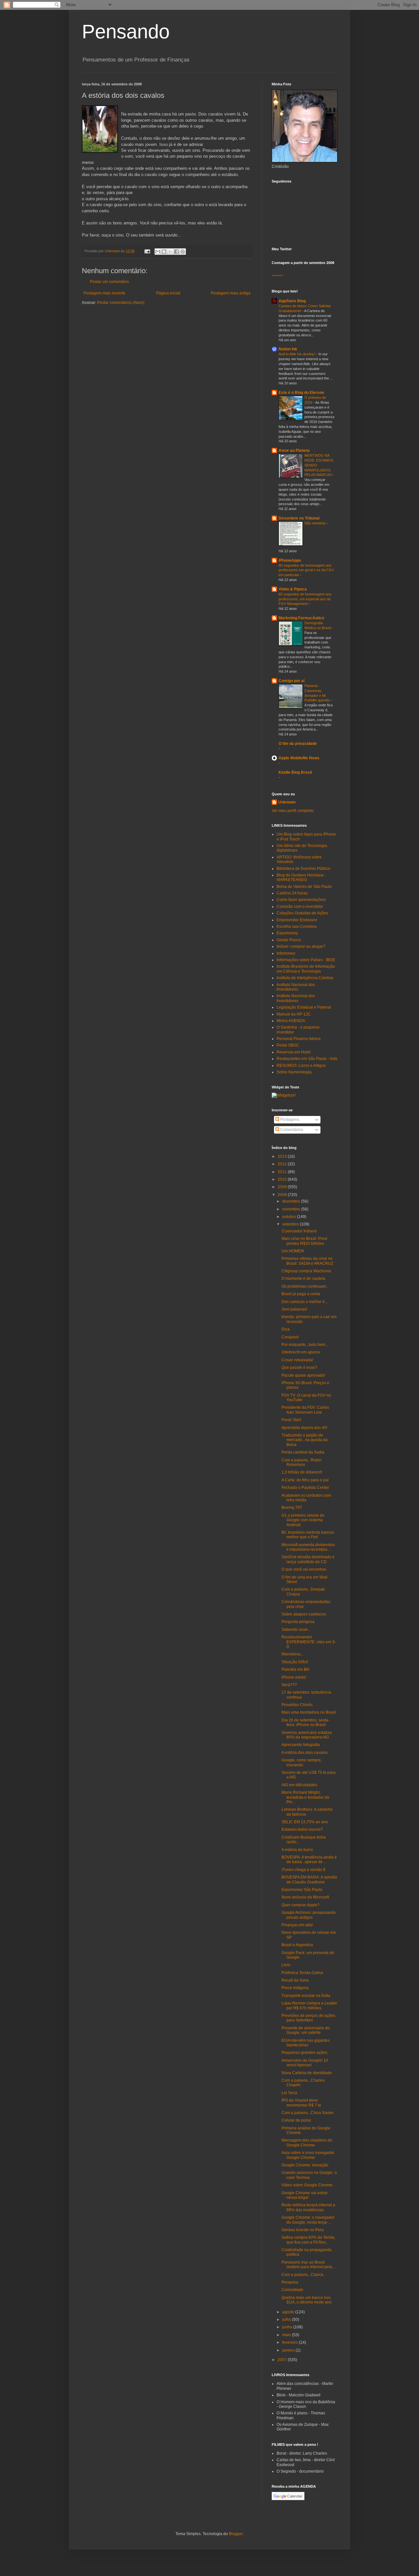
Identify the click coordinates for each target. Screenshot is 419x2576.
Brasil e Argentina (297, 1945)
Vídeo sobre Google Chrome (307, 2185)
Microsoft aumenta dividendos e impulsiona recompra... (308, 1547)
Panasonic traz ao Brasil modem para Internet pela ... (309, 2265)
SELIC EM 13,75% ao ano (305, 1822)
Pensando (126, 32)
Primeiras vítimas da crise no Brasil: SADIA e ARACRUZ (307, 1261)
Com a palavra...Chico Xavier (308, 2113)
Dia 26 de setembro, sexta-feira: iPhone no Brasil (305, 1722)
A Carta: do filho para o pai (305, 1480)
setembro (291, 1224)
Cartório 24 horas (292, 893)
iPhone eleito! (294, 1677)
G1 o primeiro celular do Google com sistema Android (303, 1520)
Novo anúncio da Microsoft (305, 1897)
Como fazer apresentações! (301, 900)
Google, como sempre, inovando (302, 1762)
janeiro (289, 2350)
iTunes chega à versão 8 (303, 1870)
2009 (283, 1187)
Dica (286, 1329)
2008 (283, 1195)
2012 (283, 1164)
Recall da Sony (295, 1980)
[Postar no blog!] (164, 252)
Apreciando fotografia (301, 1745)
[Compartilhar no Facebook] (176, 252)
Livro (286, 1965)
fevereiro (291, 2342)
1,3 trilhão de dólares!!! (302, 1472)
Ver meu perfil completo (293, 811)
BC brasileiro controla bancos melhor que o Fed (308, 1535)
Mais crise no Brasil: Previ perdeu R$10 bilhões (304, 1241)
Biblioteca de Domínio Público (303, 869)
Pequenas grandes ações (304, 2053)
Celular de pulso (296, 2120)
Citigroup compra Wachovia (306, 1271)
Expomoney (287, 933)
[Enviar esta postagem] (147, 251)
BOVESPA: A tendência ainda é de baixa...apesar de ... (309, 1860)
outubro (290, 1217)
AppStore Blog (292, 301)
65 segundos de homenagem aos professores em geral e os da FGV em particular (306, 570)
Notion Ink (288, 349)
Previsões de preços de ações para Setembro (308, 2018)
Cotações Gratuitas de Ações (302, 913)
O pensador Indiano (299, 1231)
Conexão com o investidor (300, 907)
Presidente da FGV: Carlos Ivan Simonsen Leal (305, 1410)
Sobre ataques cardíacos (304, 1614)
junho (288, 2327)
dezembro (292, 1201)
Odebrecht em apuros (301, 1352)
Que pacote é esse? (299, 1367)
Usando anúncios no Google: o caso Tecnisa (309, 2175)
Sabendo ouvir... (296, 1630)
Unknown (287, 802)
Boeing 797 (292, 1508)
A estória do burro (297, 1850)
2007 (283, 2360)
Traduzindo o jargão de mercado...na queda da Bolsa (305, 1440)
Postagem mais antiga (231, 293)
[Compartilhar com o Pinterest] (183, 252)
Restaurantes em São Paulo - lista (307, 1059)
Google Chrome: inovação (305, 2165)
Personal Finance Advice (299, 1039)
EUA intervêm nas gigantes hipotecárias (306, 2043)
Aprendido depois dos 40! (304, 1428)
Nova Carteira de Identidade (307, 2073)
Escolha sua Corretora (297, 926)
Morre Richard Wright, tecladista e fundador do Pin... (305, 1797)
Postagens (289, 1120)
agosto (289, 2312)
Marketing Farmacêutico (301, 618)
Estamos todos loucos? (302, 1829)
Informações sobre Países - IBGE (306, 960)
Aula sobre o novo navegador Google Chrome (308, 2155)
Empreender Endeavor (297, 920)
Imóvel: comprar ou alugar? (301, 946)
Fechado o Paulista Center (305, 1488)
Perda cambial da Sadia (303, 1452)
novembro (292, 1209)
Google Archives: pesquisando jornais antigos (309, 1915)
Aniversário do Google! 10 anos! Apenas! (305, 2063)
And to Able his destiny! (297, 354)
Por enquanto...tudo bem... (305, 1345)
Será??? (289, 1685)
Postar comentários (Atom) (121, 303)
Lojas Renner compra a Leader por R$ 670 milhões (309, 2005)
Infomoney (286, 953)
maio (287, 2335)
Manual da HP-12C (294, 1014)
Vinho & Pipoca (293, 589)
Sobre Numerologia (294, 1072)
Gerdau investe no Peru (303, 2230)
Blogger (236, 2534)
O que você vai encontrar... (305, 1569)
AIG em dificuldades (299, 1785)
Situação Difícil (295, 1662)
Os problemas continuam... (305, 1286)
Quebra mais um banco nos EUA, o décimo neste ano (307, 2300)
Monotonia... (292, 1654)
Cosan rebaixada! (297, 1360)
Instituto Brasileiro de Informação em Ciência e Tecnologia (306, 969)
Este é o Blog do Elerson (301, 393)
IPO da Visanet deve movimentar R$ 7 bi (301, 2103)
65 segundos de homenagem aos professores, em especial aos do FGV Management (305, 599)
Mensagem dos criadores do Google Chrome (307, 2143)
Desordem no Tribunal (299, 518)
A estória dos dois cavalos (305, 1753)
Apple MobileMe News (299, 758)
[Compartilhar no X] (170, 252)
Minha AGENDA (291, 1021)
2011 (283, 1172)
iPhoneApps (290, 560)
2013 (283, 1156)
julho (287, 2320)
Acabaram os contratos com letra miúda (306, 1498)
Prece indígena (295, 1988)
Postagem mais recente (104, 293)
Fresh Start (291, 1420)
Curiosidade (292, 2290)
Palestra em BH (295, 1669)
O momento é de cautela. (304, 1279)
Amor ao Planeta (294, 450)
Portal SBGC (288, 1045)
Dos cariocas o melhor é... (305, 1302)
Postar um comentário (109, 282)
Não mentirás (316, 523)
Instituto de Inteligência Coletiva (305, 978)
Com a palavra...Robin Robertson (301, 1462)
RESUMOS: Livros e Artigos (301, 1066)
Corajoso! (290, 1337)
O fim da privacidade (298, 744)
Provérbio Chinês (297, 1705)
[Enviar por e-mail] (158, 252)
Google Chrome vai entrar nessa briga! (305, 2195)
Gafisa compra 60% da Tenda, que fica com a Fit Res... (308, 2240)
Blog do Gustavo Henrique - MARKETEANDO (301, 877)
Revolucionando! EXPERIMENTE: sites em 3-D (309, 1642)
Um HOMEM (293, 1251)
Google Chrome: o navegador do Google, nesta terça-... (308, 2220)
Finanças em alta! (297, 1925)
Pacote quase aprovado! (303, 1375)
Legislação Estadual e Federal (304, 1007)
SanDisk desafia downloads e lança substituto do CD (308, 1559)
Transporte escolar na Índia (306, 1996)
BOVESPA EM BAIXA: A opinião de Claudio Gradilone (309, 1879)
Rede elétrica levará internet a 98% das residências (308, 2207)
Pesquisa (290, 2282)
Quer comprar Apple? (301, 1905)
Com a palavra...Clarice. (303, 2275)
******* (277, 276)
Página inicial (168, 293)
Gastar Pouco (289, 940)
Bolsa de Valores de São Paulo (304, 887)
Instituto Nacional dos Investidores (296, 987)
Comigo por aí (291, 681)
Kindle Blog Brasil (295, 772)
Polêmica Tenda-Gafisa (302, 1973)
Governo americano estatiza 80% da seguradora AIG (307, 1735)
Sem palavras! (294, 1309)
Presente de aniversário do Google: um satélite (306, 2030)
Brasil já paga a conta (301, 1294)
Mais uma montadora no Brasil (309, 1712)
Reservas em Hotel (294, 1052)
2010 (283, 1179)
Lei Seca (289, 2093)
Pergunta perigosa (298, 1622)
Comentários (291, 1130)
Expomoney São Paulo (302, 1890)
